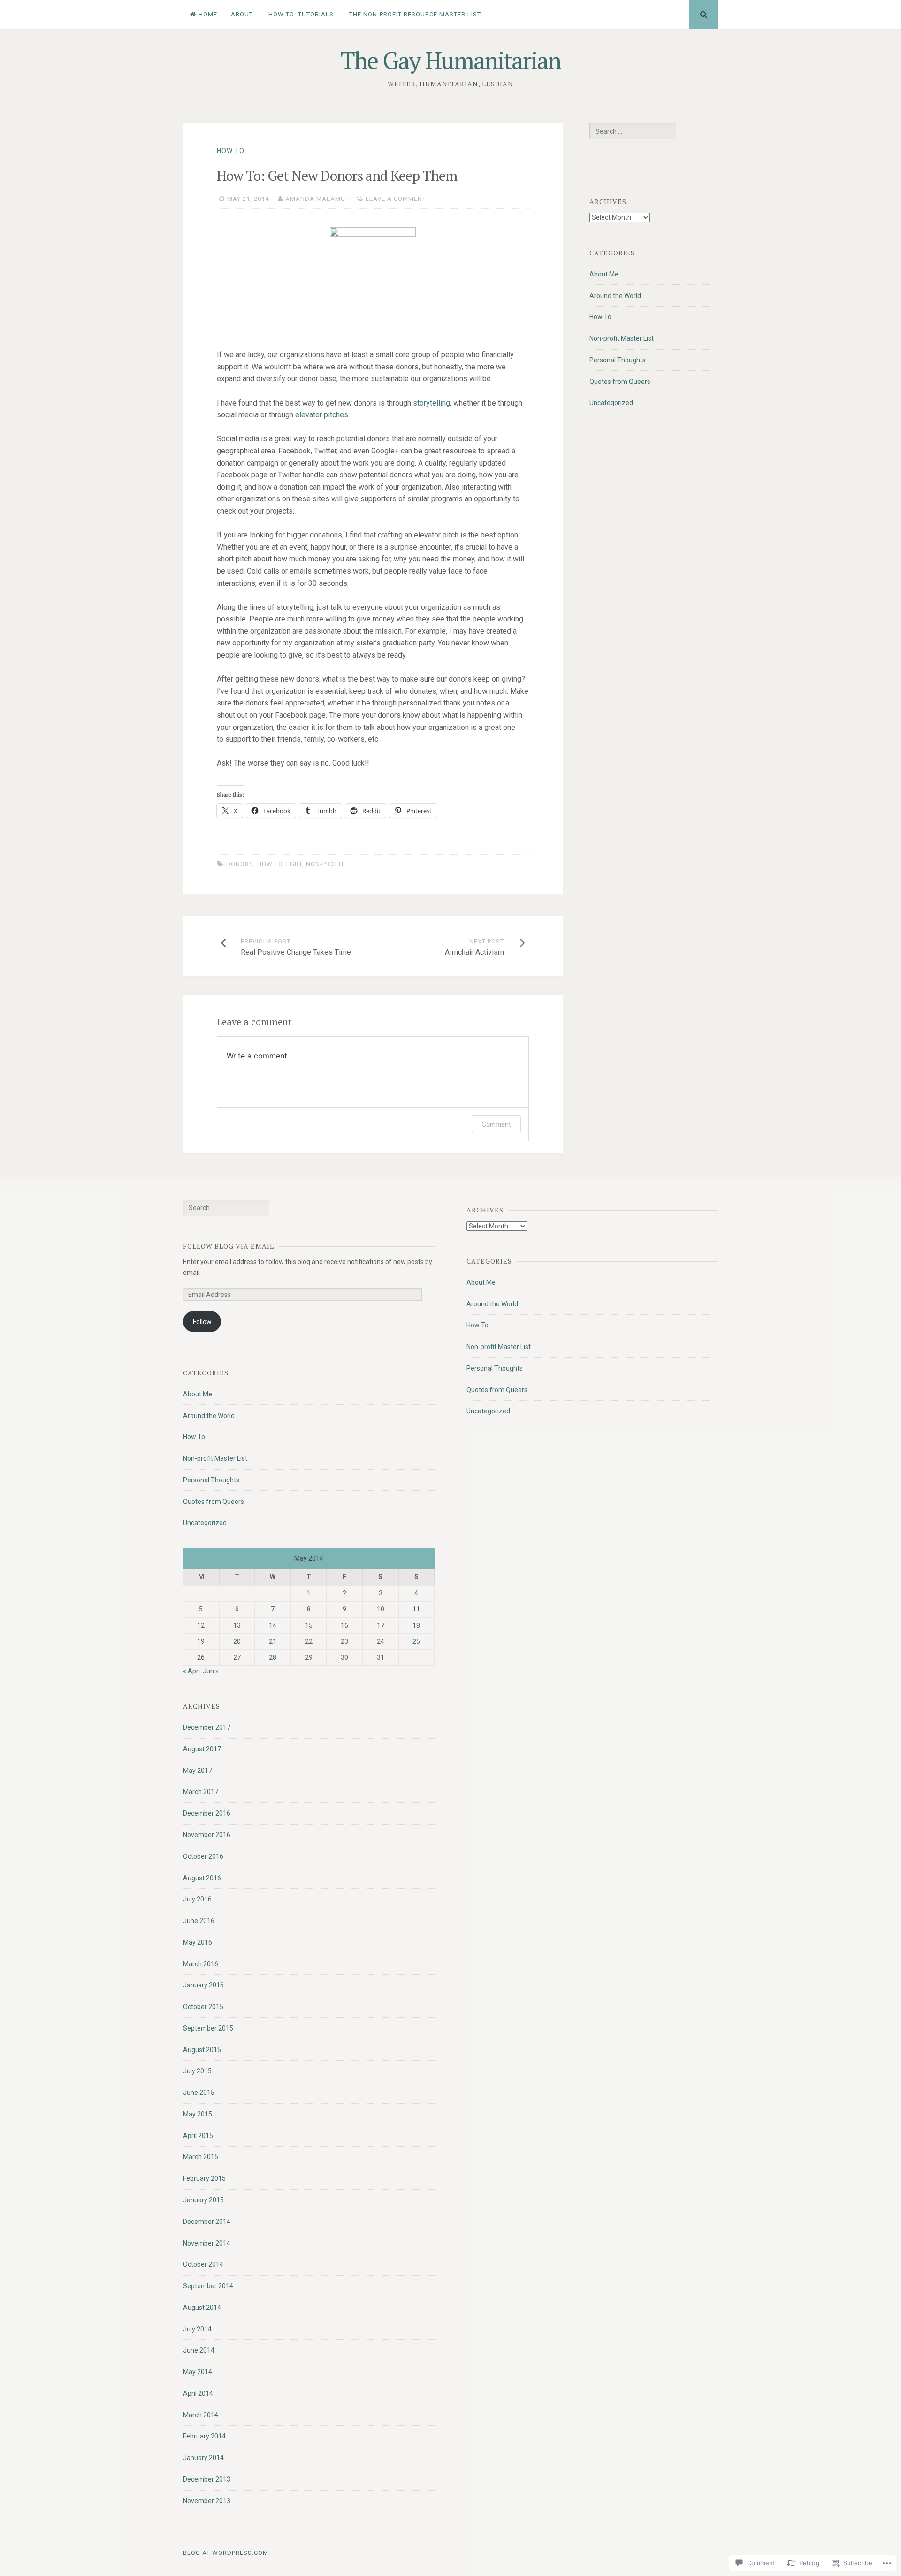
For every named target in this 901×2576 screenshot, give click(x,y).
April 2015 (198, 2136)
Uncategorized (611, 403)
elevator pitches (322, 415)
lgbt (294, 864)
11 (416, 1609)
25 (416, 1641)
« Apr (191, 1671)
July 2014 (197, 2329)
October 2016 (203, 1856)
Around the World (615, 296)
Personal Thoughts (618, 360)
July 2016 (197, 1899)
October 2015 (203, 2007)
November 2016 (207, 1835)
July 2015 (197, 2071)
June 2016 (199, 1921)
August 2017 (202, 1749)
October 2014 (203, 2264)
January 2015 (203, 2200)
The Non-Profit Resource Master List (415, 14)
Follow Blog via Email (229, 1246)
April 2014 (198, 2393)
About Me (604, 274)
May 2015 (198, 2114)
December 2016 (207, 1813)
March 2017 (201, 1792)
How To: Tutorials (301, 14)
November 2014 (207, 2243)
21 (273, 1641)
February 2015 (204, 2178)
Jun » (211, 1671)
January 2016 (203, 1985)
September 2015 (208, 2028)
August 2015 (202, 2050)
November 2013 (207, 2501)
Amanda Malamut (317, 199)
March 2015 (201, 2157)
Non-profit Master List (622, 338)
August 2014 (202, 2308)
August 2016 (202, 1878)
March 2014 (201, 2415)
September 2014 (208, 2286)
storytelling (431, 403)
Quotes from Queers (620, 382)
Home (208, 14)
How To (231, 151)
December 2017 (207, 1727)
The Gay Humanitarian (450, 60)
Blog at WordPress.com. (227, 2553)
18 (416, 1625)
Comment (496, 1124)
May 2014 (198, 2372)
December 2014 (207, 2222)
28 (273, 1657)
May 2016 (198, 1942)
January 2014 (203, 2458)
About (242, 14)
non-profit (325, 864)
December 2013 (207, 2479)
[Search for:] (633, 131)
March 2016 (201, 1964)
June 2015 (199, 2093)
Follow (202, 1322)
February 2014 (204, 2436)
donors (240, 864)
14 (273, 1625)
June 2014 (199, 2350)
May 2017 (198, 1771)
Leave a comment (396, 199)
